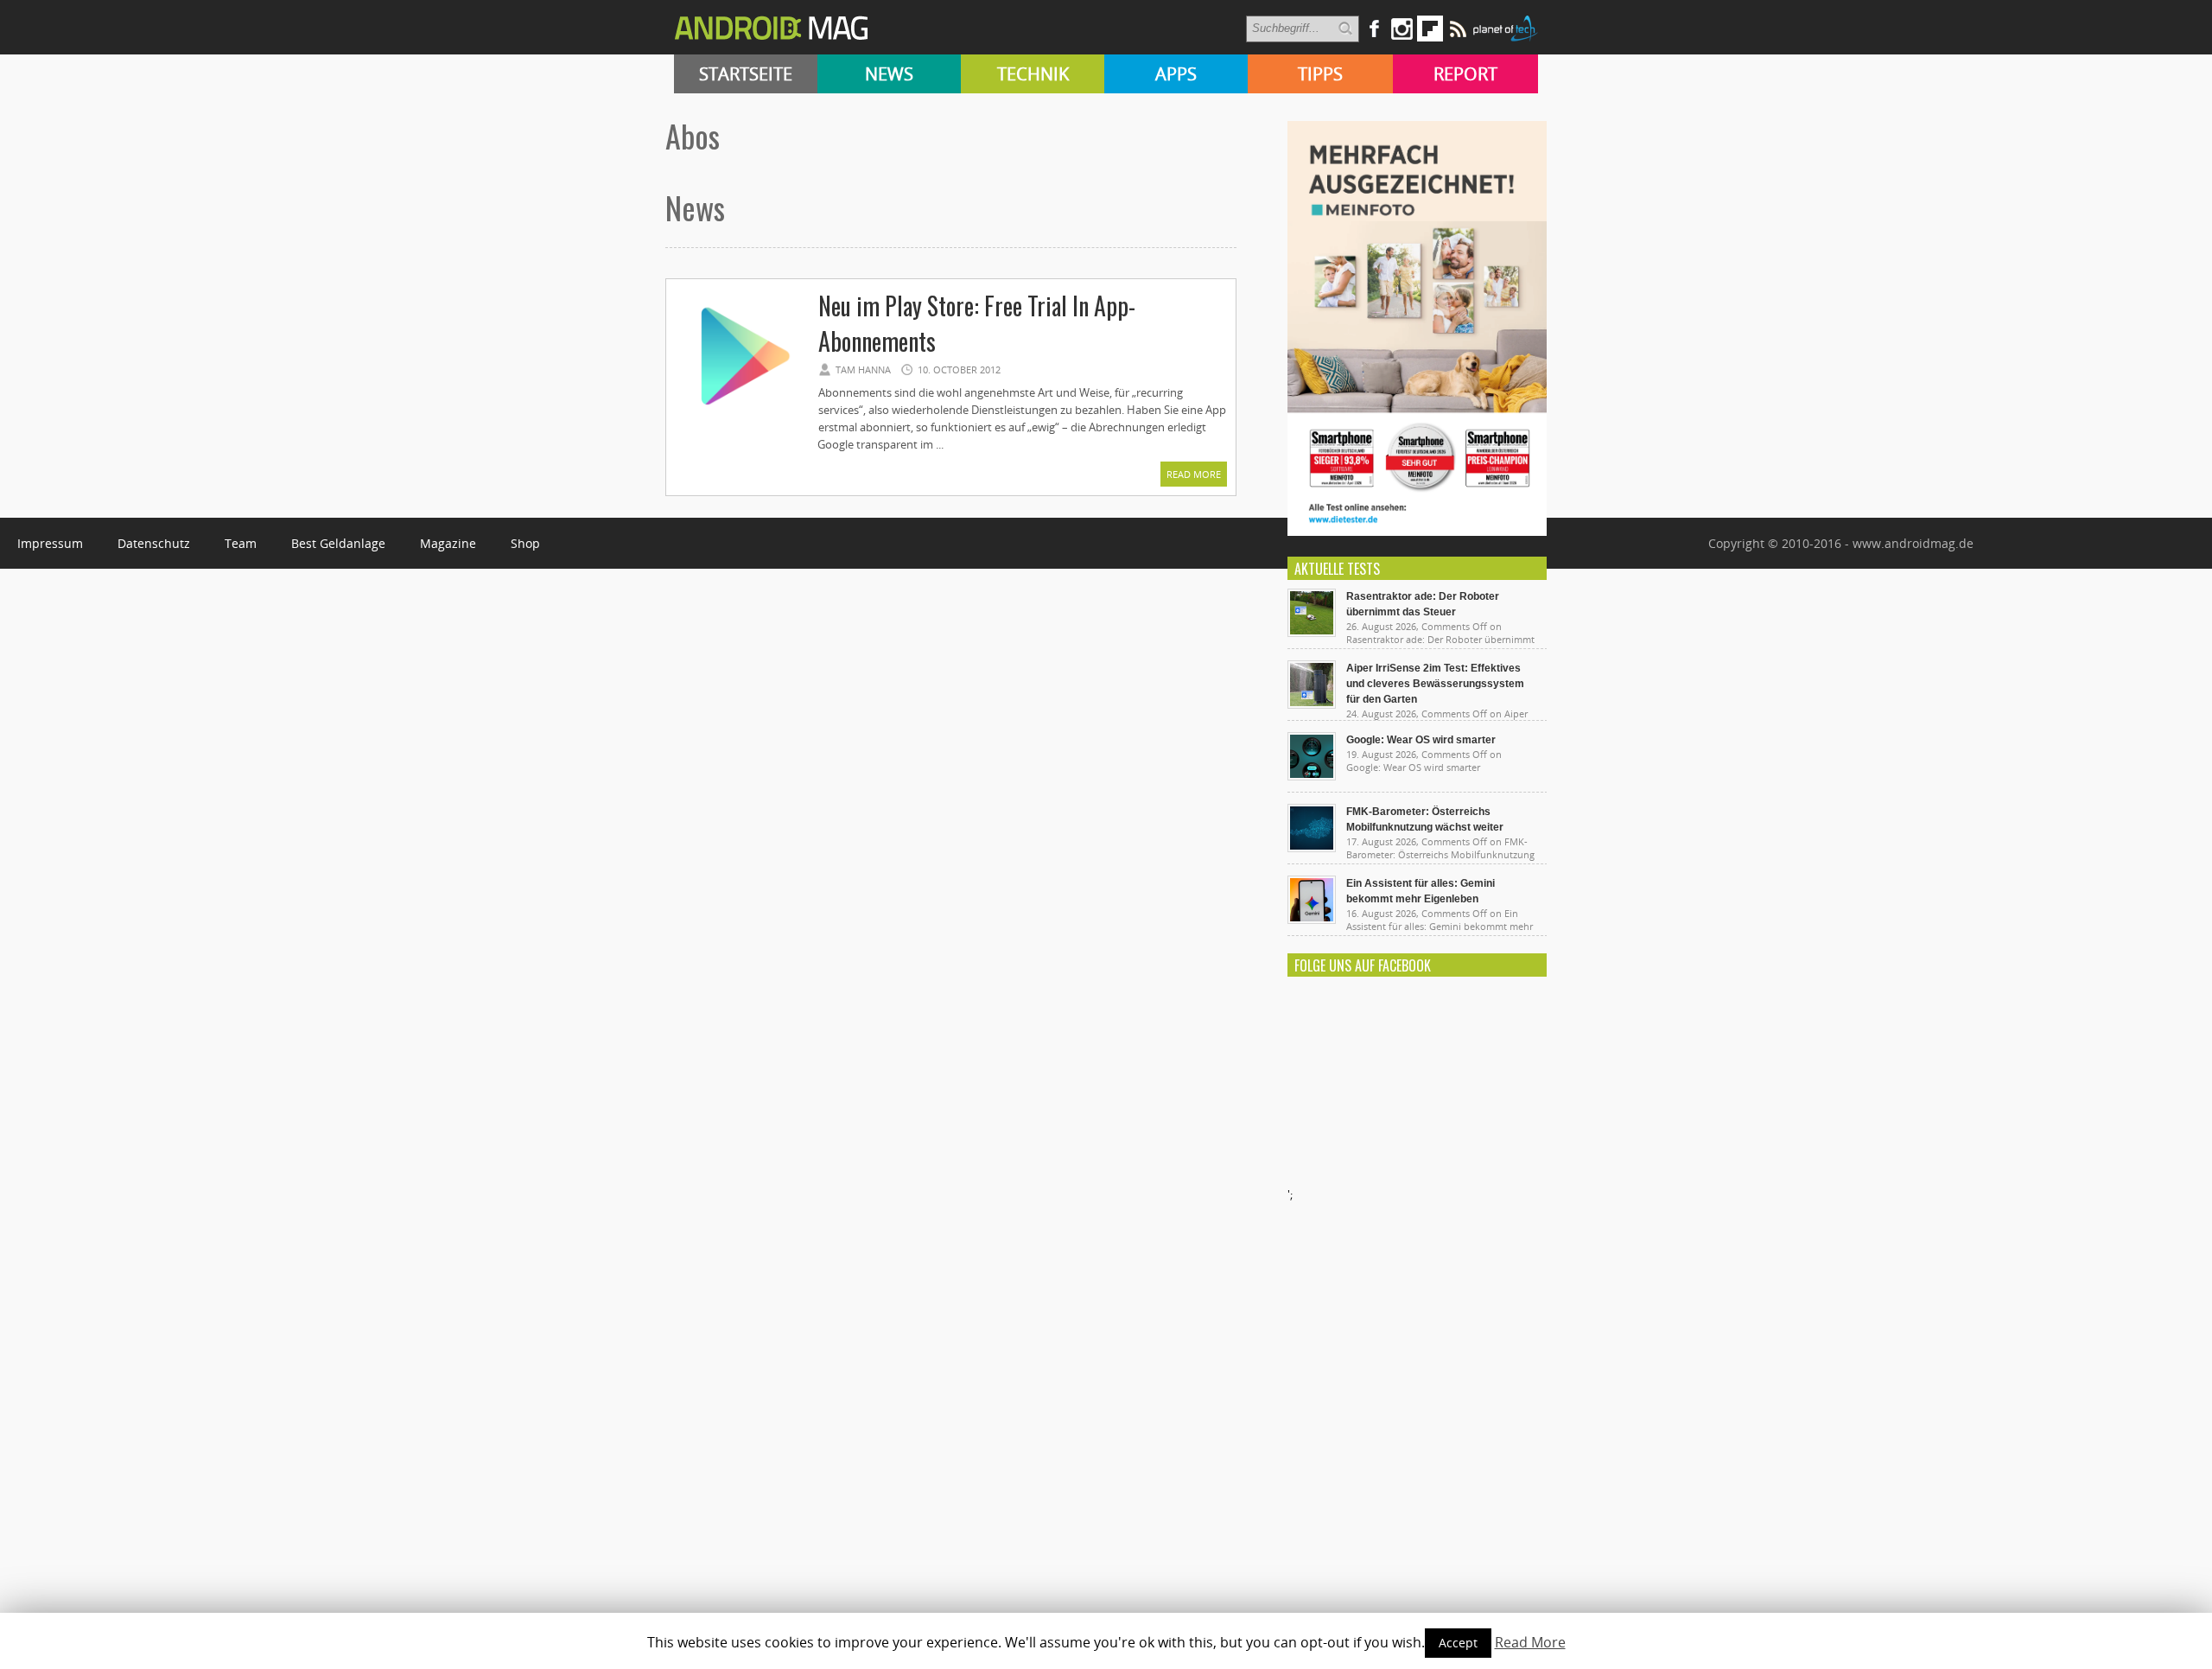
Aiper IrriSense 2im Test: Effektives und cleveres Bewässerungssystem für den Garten (1435, 684)
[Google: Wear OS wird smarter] (1312, 776)
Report (1465, 74)
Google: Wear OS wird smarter (1421, 740)
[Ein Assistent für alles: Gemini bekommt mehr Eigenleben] (1312, 920)
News (889, 74)
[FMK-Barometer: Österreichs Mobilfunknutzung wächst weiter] (1312, 848)
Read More (1194, 474)
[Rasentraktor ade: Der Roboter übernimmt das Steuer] (1312, 633)
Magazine (448, 543)
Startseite (746, 74)
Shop (525, 543)
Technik (1033, 74)
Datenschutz (154, 543)
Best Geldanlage (338, 543)
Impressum (50, 543)
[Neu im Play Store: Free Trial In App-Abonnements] (741, 417)
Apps (1176, 74)
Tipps (1320, 74)
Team (241, 543)
